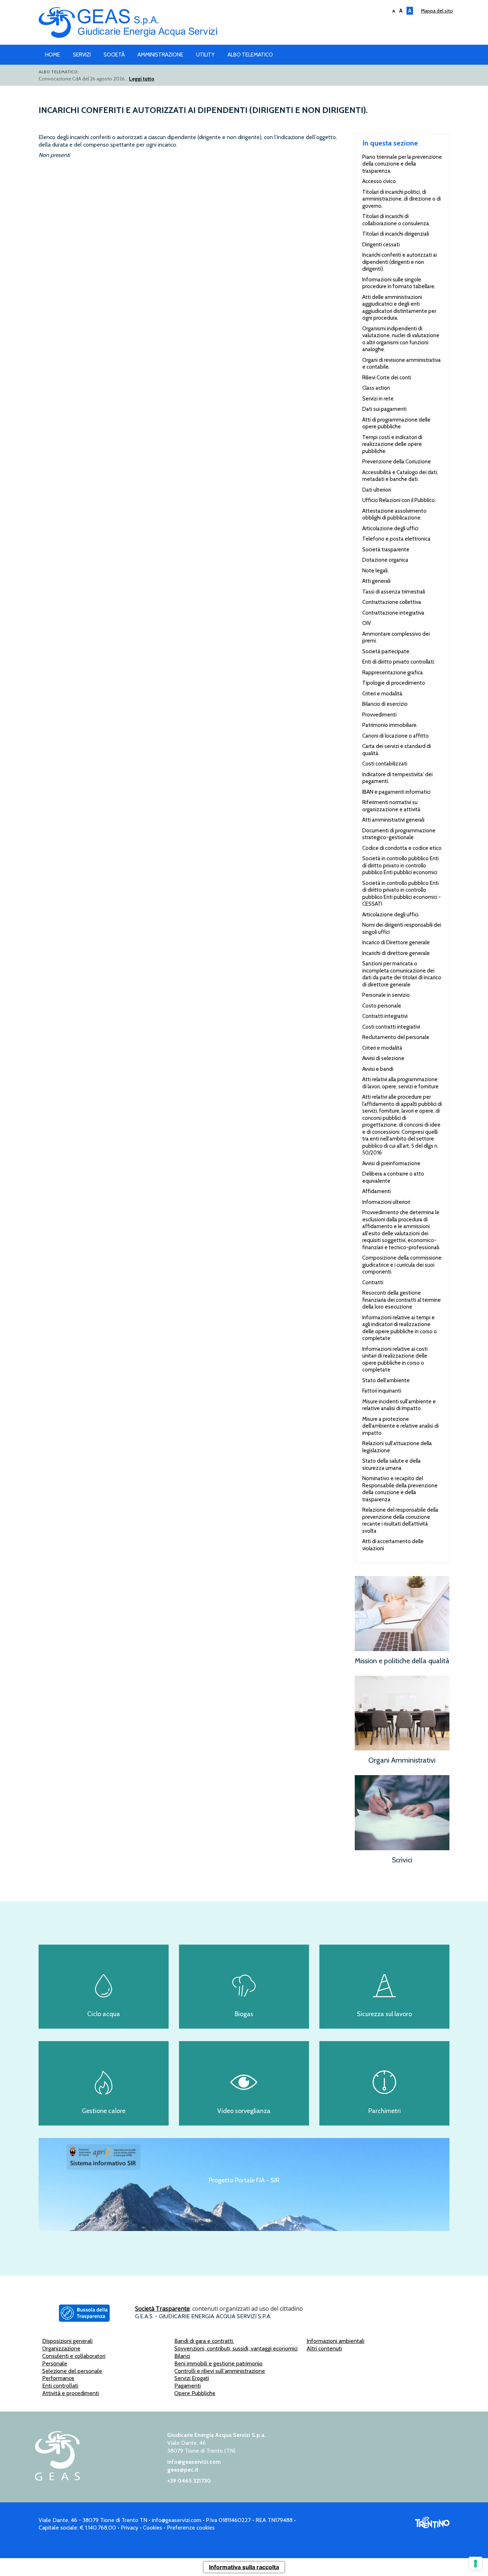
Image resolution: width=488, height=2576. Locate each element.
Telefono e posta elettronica (396, 539)
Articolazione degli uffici (390, 528)
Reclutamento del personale (396, 1037)
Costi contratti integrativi (391, 1027)
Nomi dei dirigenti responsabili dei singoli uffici (402, 929)
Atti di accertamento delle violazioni (393, 1545)
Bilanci (182, 2356)
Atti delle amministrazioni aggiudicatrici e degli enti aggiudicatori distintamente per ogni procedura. (399, 308)
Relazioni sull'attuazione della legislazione (397, 1447)
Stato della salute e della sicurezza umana (392, 1464)
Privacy (130, 2528)
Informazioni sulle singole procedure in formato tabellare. (399, 283)
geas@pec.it (183, 2470)
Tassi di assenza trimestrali (394, 592)
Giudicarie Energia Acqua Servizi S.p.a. (244, 24)
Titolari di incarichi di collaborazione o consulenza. (396, 220)
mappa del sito (437, 11)
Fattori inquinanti (382, 1391)
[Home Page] (57, 2479)
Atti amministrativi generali (393, 820)
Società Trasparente (162, 2309)
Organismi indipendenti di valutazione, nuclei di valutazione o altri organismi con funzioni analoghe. (401, 339)
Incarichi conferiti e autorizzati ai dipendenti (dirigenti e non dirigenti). (400, 262)
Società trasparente (386, 550)
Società (114, 55)
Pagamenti (188, 2386)
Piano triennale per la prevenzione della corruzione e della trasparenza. (402, 164)
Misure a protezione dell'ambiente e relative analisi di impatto (400, 1426)
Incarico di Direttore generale (396, 942)
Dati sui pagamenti (384, 409)
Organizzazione (61, 2348)
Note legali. (375, 571)
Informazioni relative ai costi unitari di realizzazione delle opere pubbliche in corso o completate (395, 1360)
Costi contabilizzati (385, 764)
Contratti (373, 1282)
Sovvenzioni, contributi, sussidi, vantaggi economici (236, 2348)
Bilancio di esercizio (385, 704)
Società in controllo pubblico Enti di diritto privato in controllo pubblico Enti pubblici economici (400, 865)
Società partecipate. (386, 651)
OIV (367, 623)
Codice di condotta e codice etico (402, 848)
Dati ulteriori (377, 490)
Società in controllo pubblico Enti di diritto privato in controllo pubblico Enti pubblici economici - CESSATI (402, 894)
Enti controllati (60, 2386)
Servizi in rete (378, 399)
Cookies (153, 2528)
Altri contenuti (324, 2348)
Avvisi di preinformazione (391, 1163)
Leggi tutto (142, 79)
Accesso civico (379, 181)
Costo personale (382, 1006)
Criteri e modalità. (383, 694)
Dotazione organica (385, 560)
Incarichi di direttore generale (396, 953)
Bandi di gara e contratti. (204, 2341)
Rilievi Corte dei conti (387, 378)
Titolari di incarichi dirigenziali (396, 234)
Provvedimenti (379, 715)
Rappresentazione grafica (393, 673)
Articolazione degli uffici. (391, 915)
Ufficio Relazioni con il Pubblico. (399, 500)
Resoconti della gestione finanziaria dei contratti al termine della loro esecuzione (402, 1300)
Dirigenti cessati (381, 245)
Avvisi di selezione (383, 1058)
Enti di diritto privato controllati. (399, 662)
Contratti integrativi (385, 1016)
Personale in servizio (386, 995)
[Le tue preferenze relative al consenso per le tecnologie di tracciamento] (475, 2563)
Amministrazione (160, 55)
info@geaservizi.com (194, 2462)
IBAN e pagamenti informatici (396, 792)
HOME (53, 55)
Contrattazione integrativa (393, 613)
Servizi (82, 55)
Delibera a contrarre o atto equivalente (393, 1177)
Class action (376, 388)
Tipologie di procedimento (394, 683)
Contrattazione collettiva (392, 602)
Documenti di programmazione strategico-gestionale (399, 834)
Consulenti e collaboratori (74, 2356)
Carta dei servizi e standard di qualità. (397, 750)
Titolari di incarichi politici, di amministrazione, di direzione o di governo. (402, 199)
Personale (55, 2363)
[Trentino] (432, 2526)
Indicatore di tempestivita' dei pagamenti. (397, 778)
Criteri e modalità (382, 1048)
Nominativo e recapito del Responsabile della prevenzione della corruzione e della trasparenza (400, 1489)
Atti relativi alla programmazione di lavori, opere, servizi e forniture (400, 1083)
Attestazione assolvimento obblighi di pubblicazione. (394, 514)
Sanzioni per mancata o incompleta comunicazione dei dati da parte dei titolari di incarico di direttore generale (402, 974)
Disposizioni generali (67, 2341)
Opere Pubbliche (195, 2393)
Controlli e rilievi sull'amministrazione (220, 2371)
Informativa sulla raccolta (244, 2567)
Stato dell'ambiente (386, 1380)
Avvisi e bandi (378, 1069)
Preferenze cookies (191, 2528)
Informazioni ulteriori (386, 1202)
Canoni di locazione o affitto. (396, 736)
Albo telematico (250, 55)
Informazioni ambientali (335, 2341)
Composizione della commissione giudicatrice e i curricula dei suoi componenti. (402, 1265)
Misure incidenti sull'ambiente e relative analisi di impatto (399, 1405)
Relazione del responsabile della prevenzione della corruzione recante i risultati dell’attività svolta (400, 1520)
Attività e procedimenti (71, 2393)
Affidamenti (377, 1191)
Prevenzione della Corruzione (397, 462)
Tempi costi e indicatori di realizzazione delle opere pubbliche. (392, 444)
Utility (205, 55)
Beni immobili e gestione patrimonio (218, 2363)
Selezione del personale (72, 2371)
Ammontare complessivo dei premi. (396, 637)
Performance (58, 2378)
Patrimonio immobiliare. (390, 725)
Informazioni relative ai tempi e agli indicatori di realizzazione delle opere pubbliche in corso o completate (400, 1328)
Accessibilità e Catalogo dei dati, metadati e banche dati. (400, 476)
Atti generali (376, 581)
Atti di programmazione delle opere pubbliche (396, 423)
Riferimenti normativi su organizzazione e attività (391, 806)
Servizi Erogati (192, 2378)
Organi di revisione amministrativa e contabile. (402, 364)
